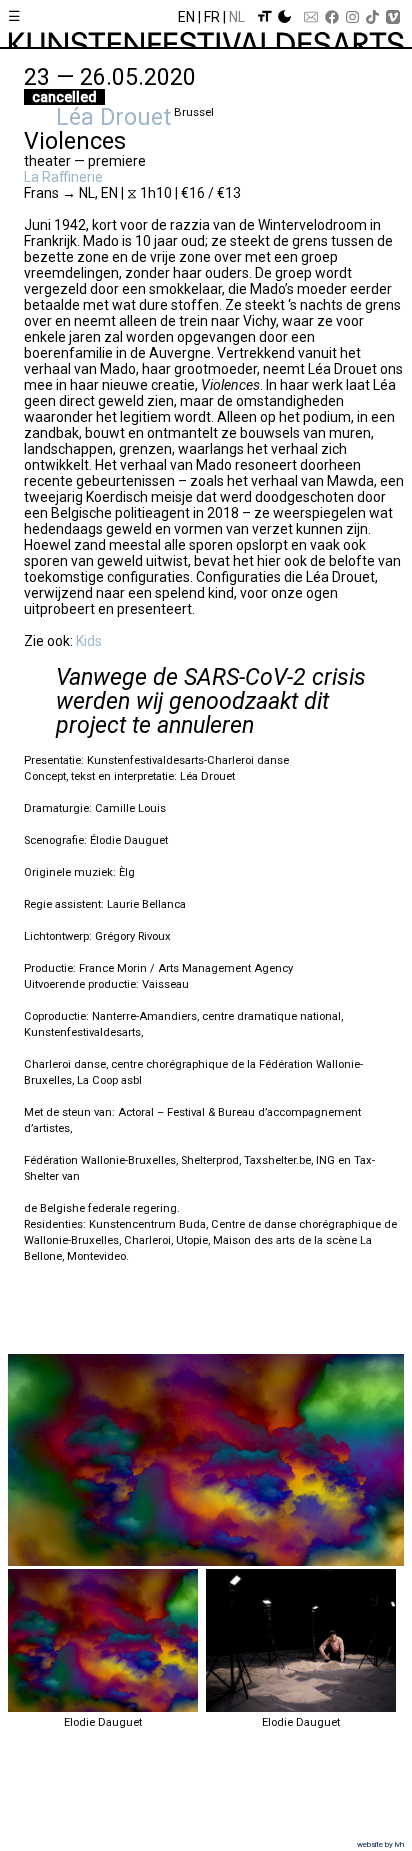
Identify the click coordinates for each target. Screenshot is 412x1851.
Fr (212, 17)
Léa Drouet (113, 117)
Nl (237, 17)
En (186, 17)
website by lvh (380, 1844)
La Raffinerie (63, 177)
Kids (90, 641)
